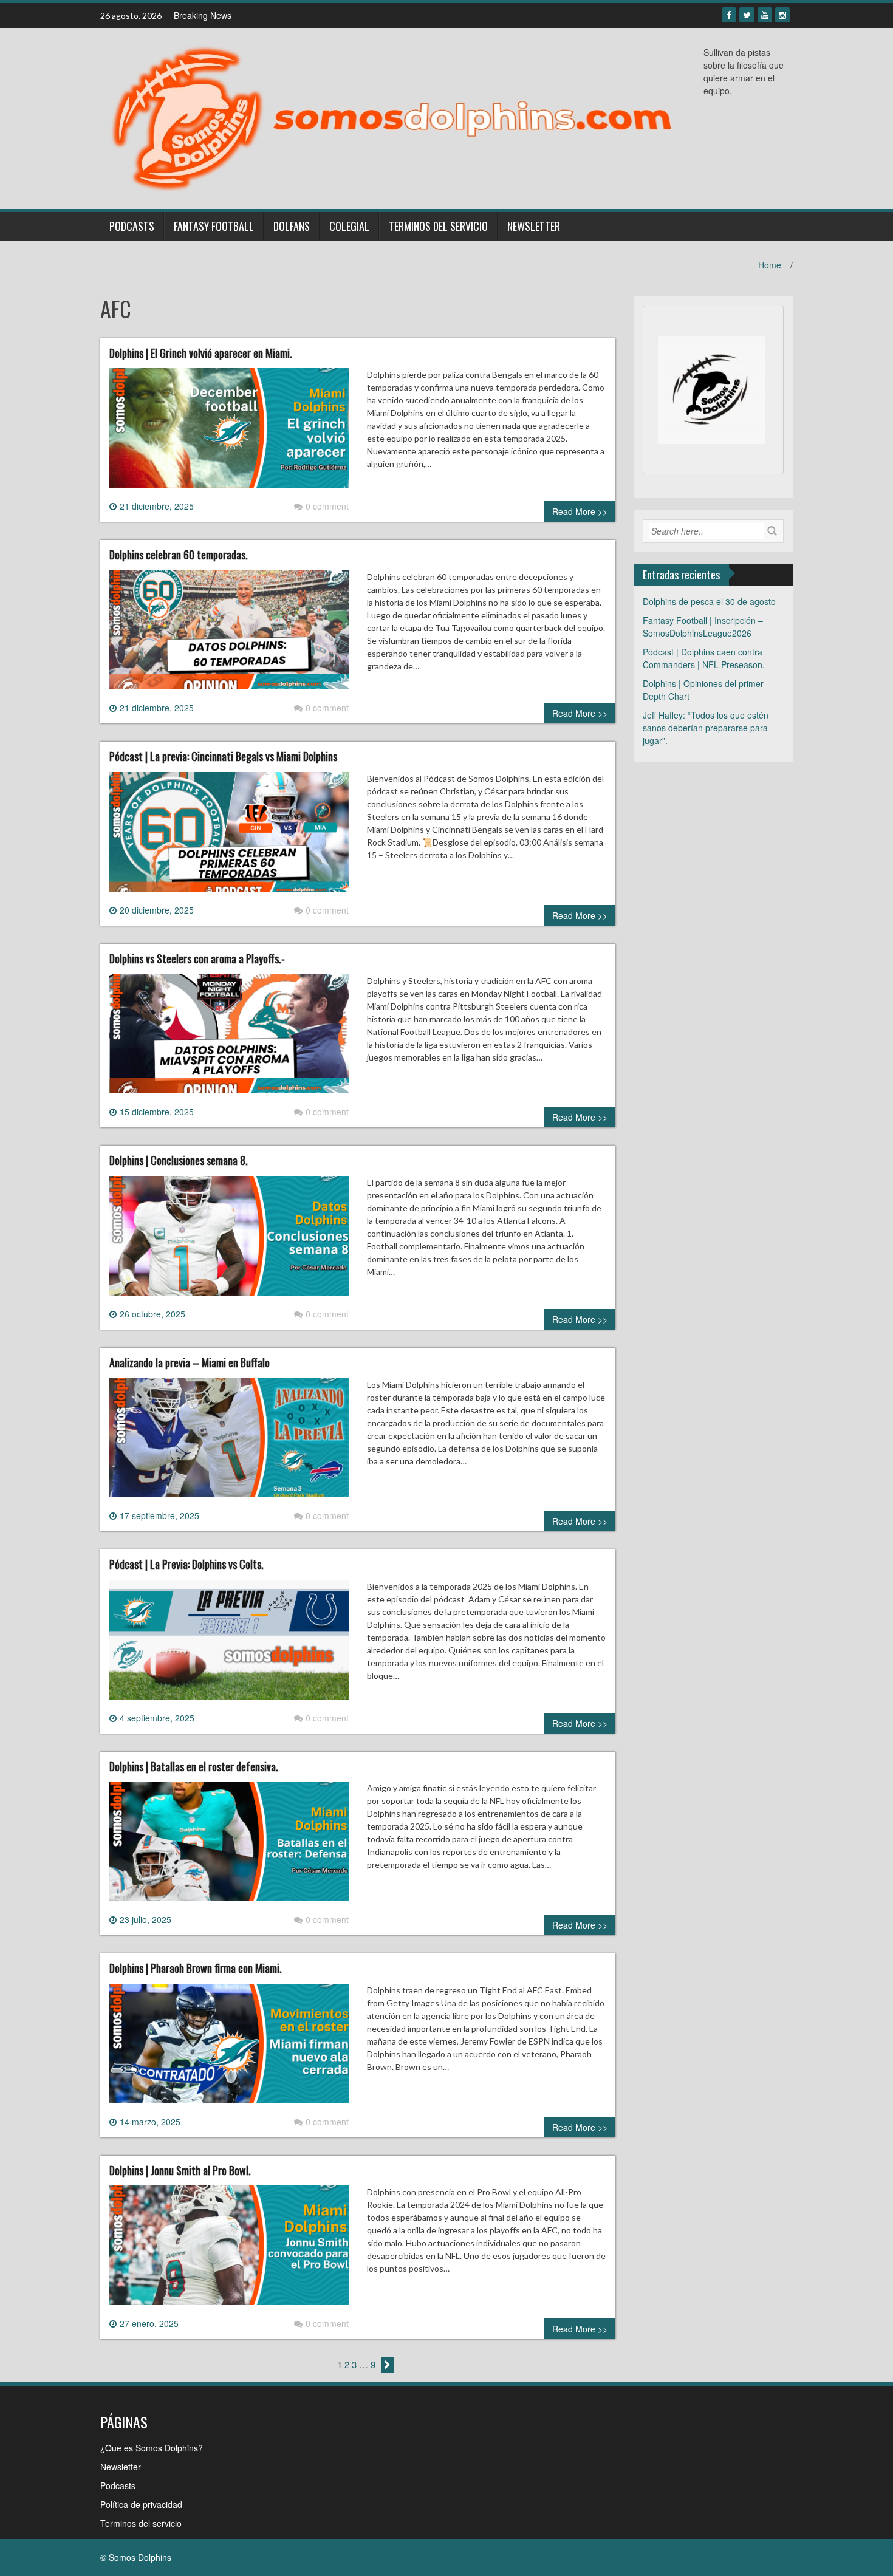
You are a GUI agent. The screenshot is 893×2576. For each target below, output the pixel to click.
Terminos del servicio (438, 226)
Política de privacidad (141, 2504)
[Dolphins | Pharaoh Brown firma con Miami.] (229, 2048)
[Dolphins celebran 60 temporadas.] (229, 635)
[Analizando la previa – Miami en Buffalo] (229, 1443)
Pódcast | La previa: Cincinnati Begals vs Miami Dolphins (223, 756)
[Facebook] (729, 15)
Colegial (349, 226)
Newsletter (534, 226)
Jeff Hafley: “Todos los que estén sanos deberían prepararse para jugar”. (706, 728)
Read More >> (580, 511)
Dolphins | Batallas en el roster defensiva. (194, 1766)
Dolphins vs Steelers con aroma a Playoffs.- (197, 958)
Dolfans (292, 226)
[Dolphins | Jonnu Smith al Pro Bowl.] (229, 2250)
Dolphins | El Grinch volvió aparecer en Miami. (201, 353)
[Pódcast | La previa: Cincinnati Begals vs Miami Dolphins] (229, 836)
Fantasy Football (214, 226)
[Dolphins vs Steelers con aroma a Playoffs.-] (229, 1039)
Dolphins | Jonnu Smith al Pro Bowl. (180, 2170)
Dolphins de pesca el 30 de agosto (709, 601)
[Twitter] (747, 15)
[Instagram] (782, 15)
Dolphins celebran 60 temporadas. (179, 555)
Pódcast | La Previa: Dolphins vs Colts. (186, 1564)
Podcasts (132, 226)
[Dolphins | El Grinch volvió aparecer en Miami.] (229, 432)
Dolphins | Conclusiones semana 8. (179, 1160)
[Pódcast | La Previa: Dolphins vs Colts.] (229, 1644)
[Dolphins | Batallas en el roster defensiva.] (229, 1846)
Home (770, 265)
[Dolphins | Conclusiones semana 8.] (229, 1240)
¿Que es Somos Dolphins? (152, 2448)
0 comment (327, 506)
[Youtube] (765, 15)
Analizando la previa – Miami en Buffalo (190, 1362)
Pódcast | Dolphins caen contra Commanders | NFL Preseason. (704, 658)
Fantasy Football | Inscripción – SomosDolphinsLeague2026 (703, 627)
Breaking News (203, 15)
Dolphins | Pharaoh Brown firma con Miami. (196, 1968)
